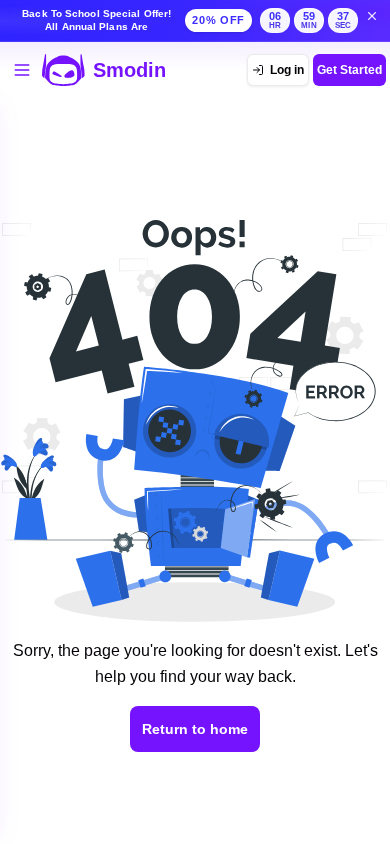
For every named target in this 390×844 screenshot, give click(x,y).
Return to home (195, 729)
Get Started (349, 70)
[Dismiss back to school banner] (372, 16)
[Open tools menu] (22, 70)
